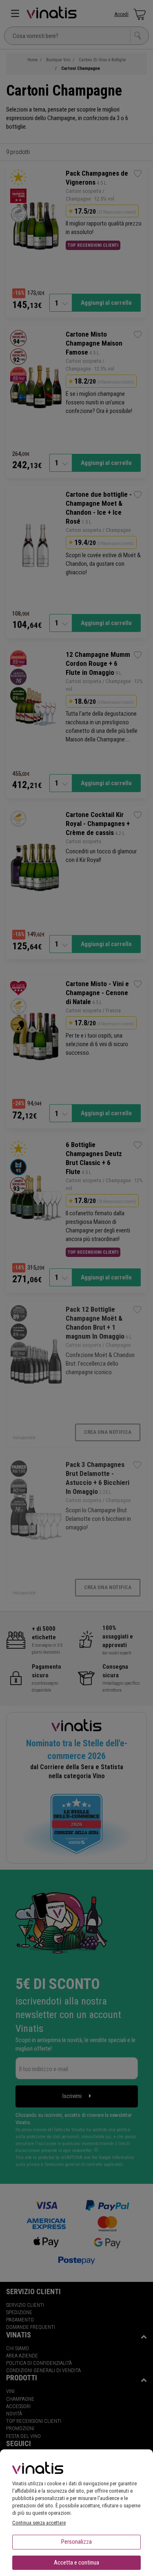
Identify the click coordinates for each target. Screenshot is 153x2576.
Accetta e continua (76, 2563)
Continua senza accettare (39, 2523)
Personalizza (76, 2542)
